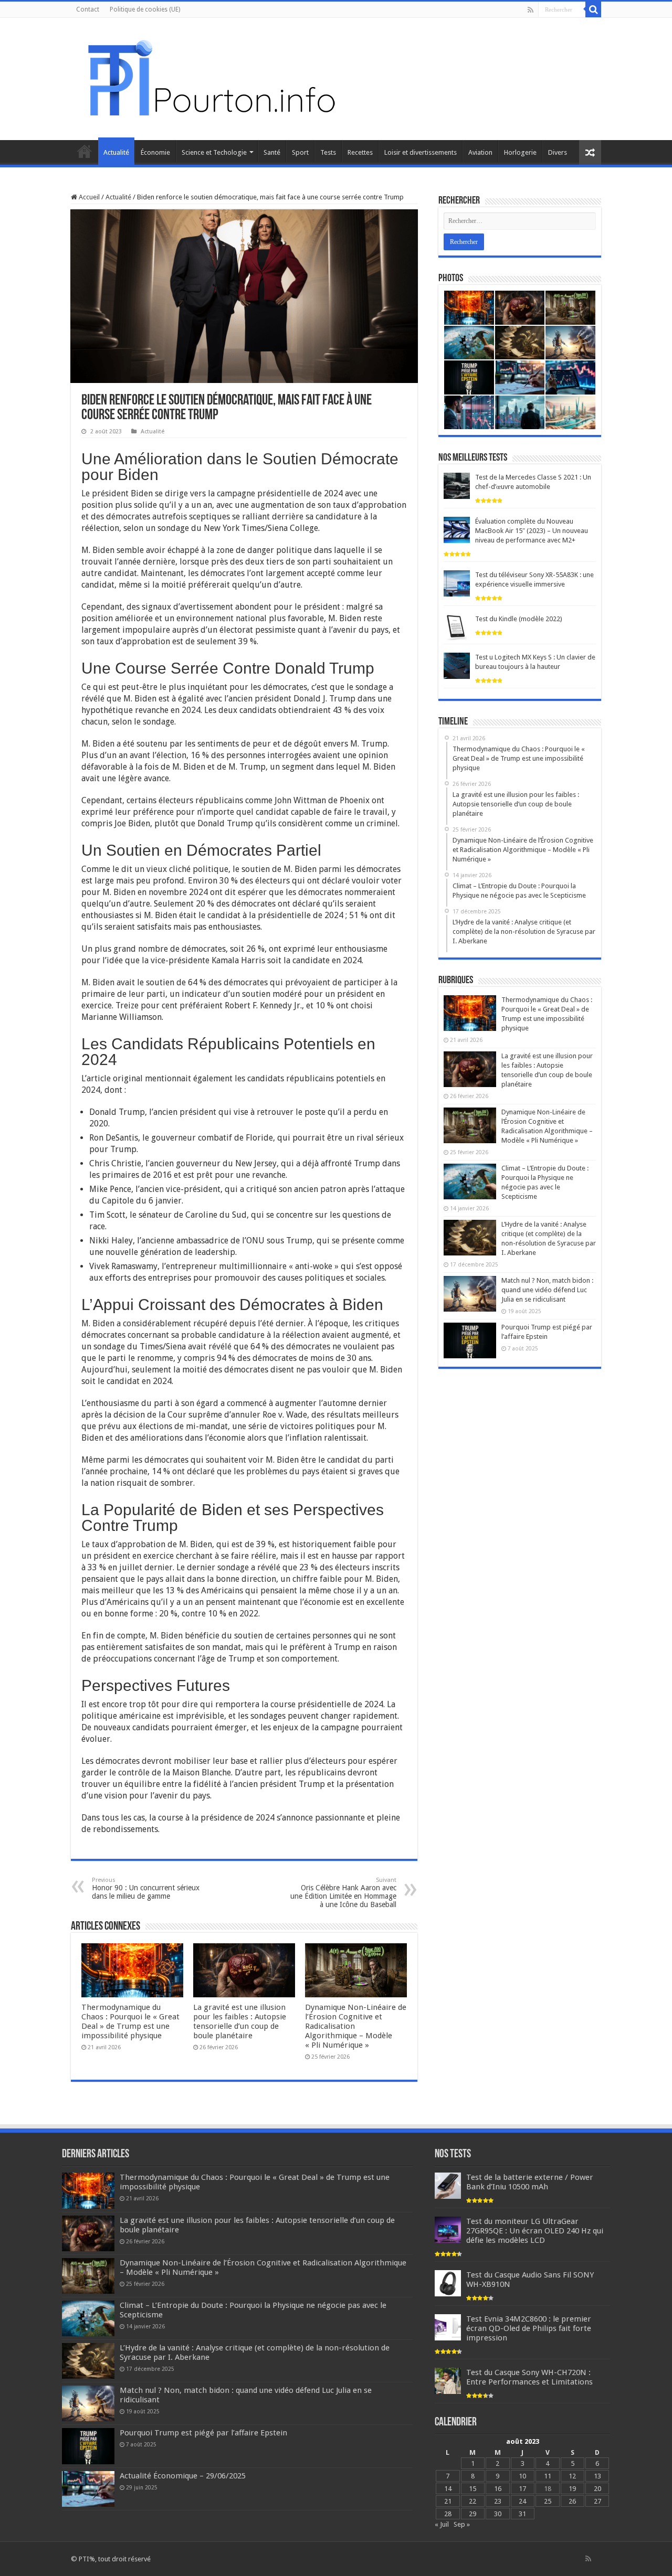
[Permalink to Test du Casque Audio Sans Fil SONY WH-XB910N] (448, 2283)
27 (597, 2501)
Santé (272, 152)
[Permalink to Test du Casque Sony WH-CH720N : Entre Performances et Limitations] (448, 2381)
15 (472, 2489)
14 (448, 2489)
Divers (558, 152)
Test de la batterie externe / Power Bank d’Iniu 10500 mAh (530, 2182)
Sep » (462, 2524)
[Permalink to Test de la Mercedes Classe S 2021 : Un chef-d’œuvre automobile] (457, 486)
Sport (300, 152)
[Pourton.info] (210, 77)
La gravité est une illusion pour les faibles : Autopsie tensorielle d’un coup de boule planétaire (240, 2021)
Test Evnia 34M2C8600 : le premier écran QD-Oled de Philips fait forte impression (529, 2328)
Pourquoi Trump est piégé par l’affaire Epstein (203, 2433)
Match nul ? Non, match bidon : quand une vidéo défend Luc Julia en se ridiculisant (547, 1290)
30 (498, 2514)
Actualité (116, 152)
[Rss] (531, 10)
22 (472, 2501)
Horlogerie (520, 152)
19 (572, 2489)
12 (572, 2476)
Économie (155, 152)
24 (522, 2501)
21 (448, 2501)
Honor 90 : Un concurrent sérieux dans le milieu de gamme (146, 1888)
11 (548, 2476)
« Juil (442, 2524)
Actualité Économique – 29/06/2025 (183, 2476)
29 (472, 2514)
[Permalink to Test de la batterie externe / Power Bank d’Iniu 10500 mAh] (448, 2185)
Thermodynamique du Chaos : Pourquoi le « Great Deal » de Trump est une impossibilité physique (130, 2021)
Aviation (480, 152)
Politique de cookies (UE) (145, 9)
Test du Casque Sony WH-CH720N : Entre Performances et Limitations (529, 2377)
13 (597, 2476)
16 (498, 2489)
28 (448, 2514)
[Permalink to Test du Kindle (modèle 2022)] (457, 627)
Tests (328, 152)
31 (522, 2514)
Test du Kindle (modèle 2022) (519, 619)
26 (572, 2501)
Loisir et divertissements (421, 152)
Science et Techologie (214, 152)
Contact (88, 9)
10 (522, 2476)
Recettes (360, 152)
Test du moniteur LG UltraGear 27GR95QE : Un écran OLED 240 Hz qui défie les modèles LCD (535, 2231)
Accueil (85, 151)
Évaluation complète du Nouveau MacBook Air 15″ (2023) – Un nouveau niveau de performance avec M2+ (532, 531)
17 (522, 2489)
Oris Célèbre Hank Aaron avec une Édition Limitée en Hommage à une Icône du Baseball (343, 1893)
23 (498, 2501)
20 (597, 2489)
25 (548, 2501)
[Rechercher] (593, 9)
